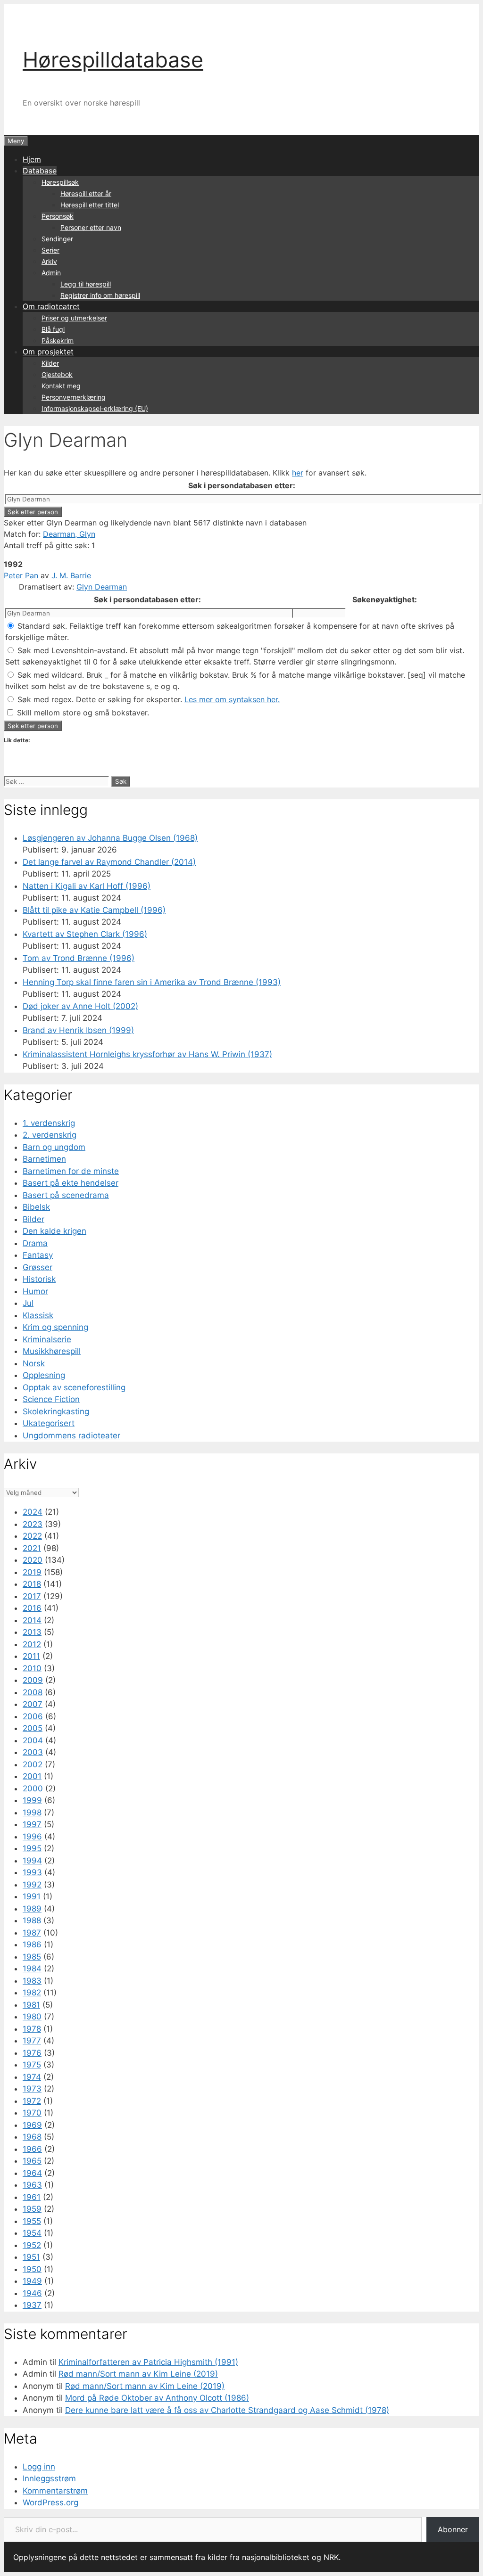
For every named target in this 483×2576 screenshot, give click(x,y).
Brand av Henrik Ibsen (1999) (78, 1030)
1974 (32, 2077)
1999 (32, 1800)
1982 (32, 1993)
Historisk (39, 1279)
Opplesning (44, 1375)
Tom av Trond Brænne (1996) (79, 958)
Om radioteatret (51, 306)
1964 (32, 2173)
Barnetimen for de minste (71, 1171)
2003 (33, 1752)
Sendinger (57, 239)
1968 (32, 2137)
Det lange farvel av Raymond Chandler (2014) (109, 862)
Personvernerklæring (74, 397)
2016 (32, 1608)
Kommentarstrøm (55, 2491)
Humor (35, 1291)
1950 (32, 2269)
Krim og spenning (55, 1327)
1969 (32, 2125)
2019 (32, 1572)
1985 (32, 1957)
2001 (32, 1776)
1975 (32, 2065)
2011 (31, 1656)
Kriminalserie (47, 1339)
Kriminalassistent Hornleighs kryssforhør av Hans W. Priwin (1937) (147, 1054)
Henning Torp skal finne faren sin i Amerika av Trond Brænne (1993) (152, 982)
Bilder (33, 1219)
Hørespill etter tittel (90, 205)
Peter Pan (21, 575)
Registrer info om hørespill (100, 295)
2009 (33, 1680)
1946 (32, 2293)
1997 (32, 1824)
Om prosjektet (48, 352)
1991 (32, 1896)
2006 (33, 1716)
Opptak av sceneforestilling (74, 1387)
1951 (31, 2257)
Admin (51, 273)
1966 (32, 2149)
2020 (33, 1560)
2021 (32, 1548)
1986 (32, 1944)
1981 (31, 2005)
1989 (32, 1909)
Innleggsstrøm (49, 2478)
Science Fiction (51, 1399)
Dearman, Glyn (69, 534)
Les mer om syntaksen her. (232, 699)
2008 (33, 1692)
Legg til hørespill (86, 284)
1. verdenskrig (49, 1123)
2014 (32, 1620)
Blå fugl (53, 329)
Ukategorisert (49, 1423)
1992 (32, 1885)
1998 (32, 1813)
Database (40, 171)
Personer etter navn (91, 227)
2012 (32, 1644)
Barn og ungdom (54, 1147)
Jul (28, 1303)
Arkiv (49, 261)
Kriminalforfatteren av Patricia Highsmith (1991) (148, 2362)
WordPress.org (50, 2502)
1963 (32, 2185)
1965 (32, 2161)
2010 (32, 1668)
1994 (32, 1861)
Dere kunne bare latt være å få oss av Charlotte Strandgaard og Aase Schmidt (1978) (227, 2410)
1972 (32, 2101)
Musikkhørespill (52, 1351)
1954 (32, 2233)
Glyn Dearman (102, 587)
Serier (50, 250)
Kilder (50, 363)
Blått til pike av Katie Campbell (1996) (94, 910)
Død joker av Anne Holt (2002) (80, 1006)
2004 (33, 1740)
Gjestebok (57, 374)
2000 (33, 1788)
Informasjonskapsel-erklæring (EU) (95, 408)
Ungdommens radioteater (71, 1436)
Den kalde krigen (54, 1231)
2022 (32, 1536)
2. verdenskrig (50, 1135)
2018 (32, 1584)
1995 (32, 1848)
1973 (32, 2089)
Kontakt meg (61, 386)
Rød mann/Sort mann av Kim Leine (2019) (138, 2374)
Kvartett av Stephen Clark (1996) (85, 934)
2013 (32, 1632)
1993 (32, 1872)
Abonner (453, 2529)
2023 (33, 1524)
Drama (35, 1243)
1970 (32, 2113)
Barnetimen (44, 1159)
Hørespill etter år (86, 193)
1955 (32, 2221)
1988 (32, 1920)
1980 (32, 2017)
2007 (33, 1704)
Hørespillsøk (60, 182)
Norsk (34, 1363)
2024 (33, 1512)
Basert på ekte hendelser (71, 1183)
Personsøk (58, 216)
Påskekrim (58, 340)
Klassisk (38, 1315)
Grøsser (37, 1267)
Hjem (32, 159)
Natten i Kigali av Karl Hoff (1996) (87, 886)
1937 (32, 2305)
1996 (32, 1837)
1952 (32, 2245)
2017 (32, 1596)
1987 (32, 1933)
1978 (32, 2029)
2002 (33, 1764)
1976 (32, 2053)
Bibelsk (36, 1207)
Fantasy (38, 1255)
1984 (32, 1969)
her (298, 473)
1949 (32, 2281)
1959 (32, 2209)
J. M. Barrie (71, 575)
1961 (32, 2197)
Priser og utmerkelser (74, 318)
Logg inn (39, 2467)
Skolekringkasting (56, 1411)
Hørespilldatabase (113, 60)
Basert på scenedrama (66, 1195)
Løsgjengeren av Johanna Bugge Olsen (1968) (110, 838)
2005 (33, 1728)
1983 (32, 1981)
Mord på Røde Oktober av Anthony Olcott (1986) (157, 2398)
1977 (32, 2041)
